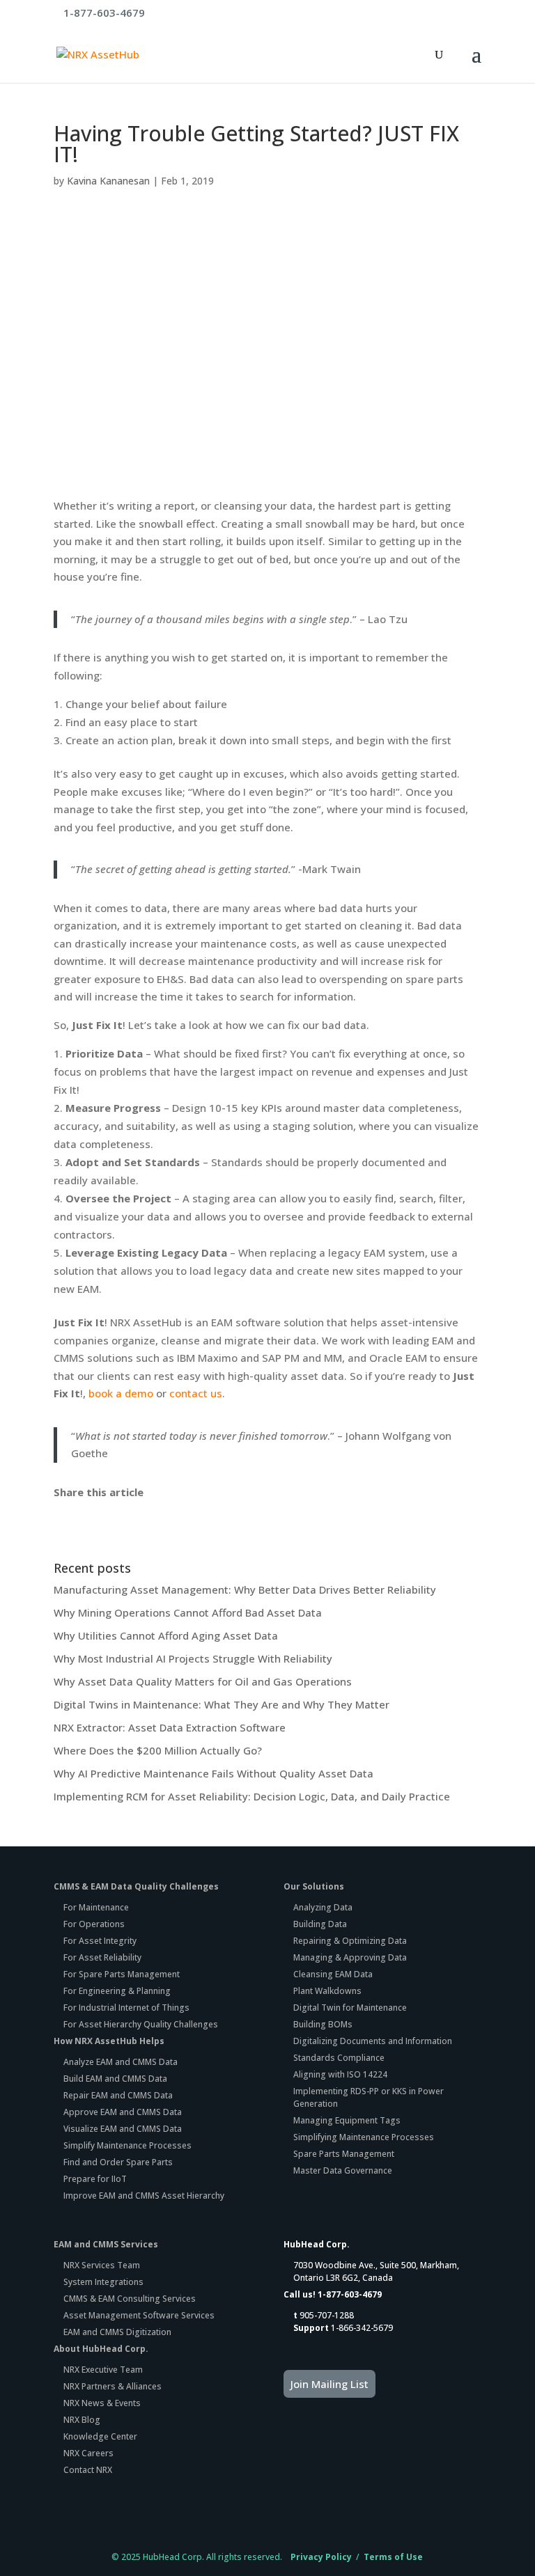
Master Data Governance (343, 2170)
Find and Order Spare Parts (118, 2162)
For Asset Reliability (102, 1957)
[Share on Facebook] (62, 1514)
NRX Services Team (102, 2265)
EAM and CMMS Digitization (117, 2332)
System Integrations (103, 2282)
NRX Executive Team (103, 2370)
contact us (196, 1393)
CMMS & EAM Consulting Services (130, 2299)
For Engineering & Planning (117, 1991)
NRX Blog (82, 2420)
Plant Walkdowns (327, 1991)
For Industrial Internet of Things (126, 2008)
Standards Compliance (339, 2058)
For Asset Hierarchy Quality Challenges (141, 2024)
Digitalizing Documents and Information (373, 2041)
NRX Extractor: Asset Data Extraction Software (170, 1727)
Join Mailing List (329, 2384)
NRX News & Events (102, 2403)
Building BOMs (323, 2024)
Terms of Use (393, 2557)
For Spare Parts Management (122, 1974)
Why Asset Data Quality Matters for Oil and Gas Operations (203, 1681)
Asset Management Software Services (139, 2315)
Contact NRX (88, 2470)
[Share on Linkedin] (143, 1514)
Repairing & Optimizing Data (350, 1941)
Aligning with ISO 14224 (340, 2074)
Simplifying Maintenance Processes (364, 2137)
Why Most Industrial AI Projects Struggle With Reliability (193, 1658)
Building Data (320, 1924)
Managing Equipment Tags (347, 2120)
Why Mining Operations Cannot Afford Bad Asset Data (188, 1612)
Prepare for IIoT (95, 2179)
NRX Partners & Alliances (113, 2386)
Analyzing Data (323, 1907)
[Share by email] (163, 1514)
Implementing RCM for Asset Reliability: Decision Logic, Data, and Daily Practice (252, 1796)
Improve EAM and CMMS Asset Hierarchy (144, 2196)
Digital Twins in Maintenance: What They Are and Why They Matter (222, 1704)
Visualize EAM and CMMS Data (123, 2129)
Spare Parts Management (344, 2154)
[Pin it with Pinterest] (123, 1514)
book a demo (121, 1393)
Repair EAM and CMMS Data (118, 2095)
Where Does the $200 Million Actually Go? (158, 1750)
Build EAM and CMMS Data (115, 2079)
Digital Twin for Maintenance (350, 2008)
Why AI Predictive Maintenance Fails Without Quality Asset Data (214, 1773)
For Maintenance (96, 1907)
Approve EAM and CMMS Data (123, 2112)
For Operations (94, 1924)
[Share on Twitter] (82, 1514)
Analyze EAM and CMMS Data (121, 2062)
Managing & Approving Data (350, 1957)
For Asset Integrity (100, 1941)
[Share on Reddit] (102, 1514)
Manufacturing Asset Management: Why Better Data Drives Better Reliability (245, 1589)
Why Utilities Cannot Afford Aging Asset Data (166, 1635)
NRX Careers (88, 2453)
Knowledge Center (100, 2436)
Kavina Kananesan (108, 181)
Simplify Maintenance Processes (127, 2145)
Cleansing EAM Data (333, 1974)
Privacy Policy (321, 2557)
